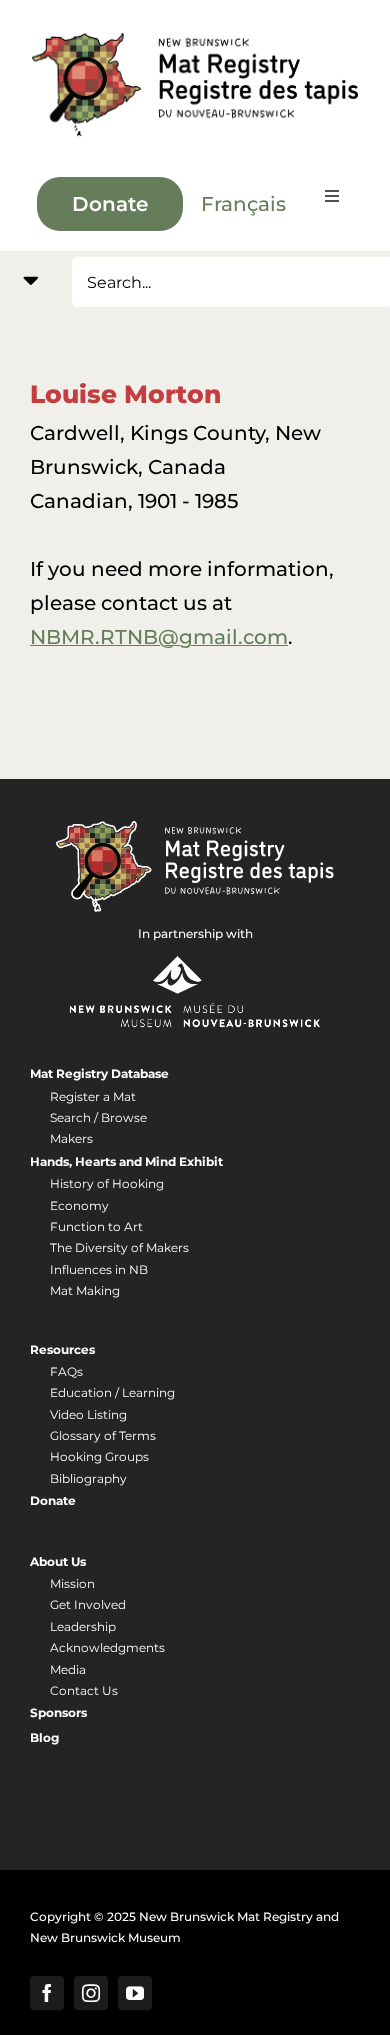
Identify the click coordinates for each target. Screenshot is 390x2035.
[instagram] (91, 1993)
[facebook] (47, 1993)
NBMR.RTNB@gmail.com (159, 637)
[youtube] (135, 1993)
